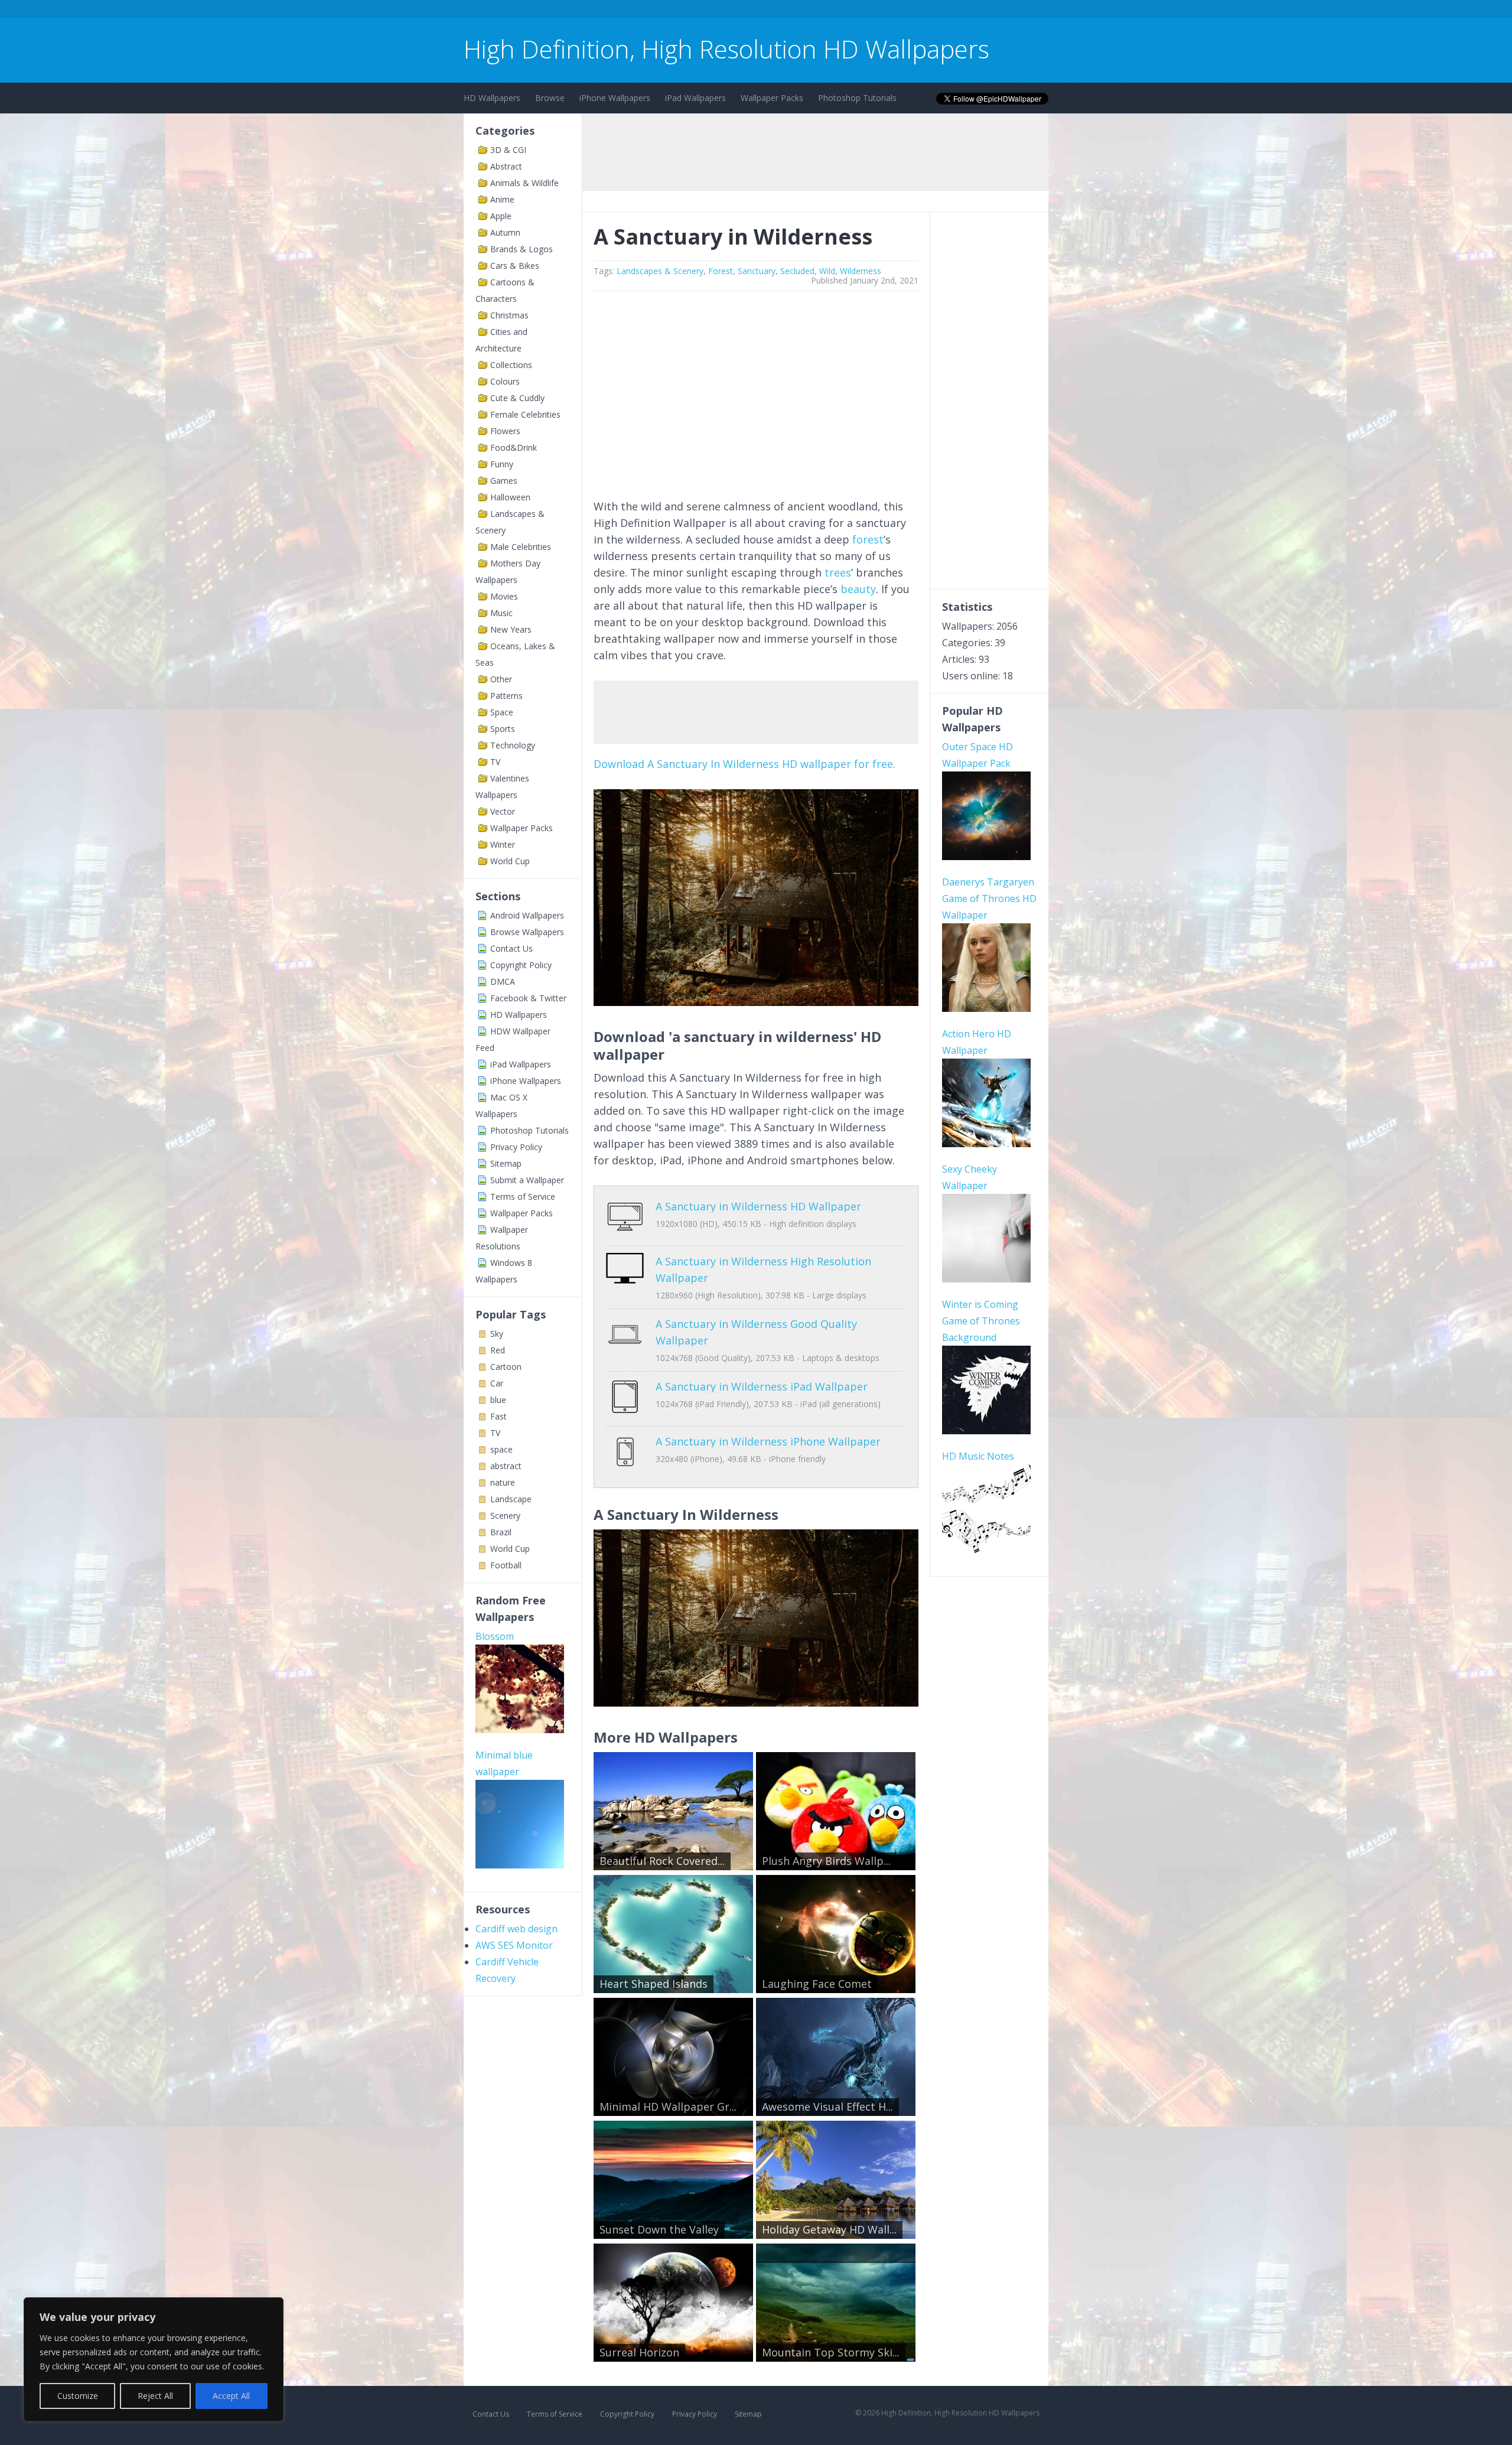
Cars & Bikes (515, 266)
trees (838, 572)
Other (501, 679)
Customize (78, 2396)
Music (501, 613)
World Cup (510, 861)
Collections (511, 365)
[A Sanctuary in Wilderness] (756, 1002)
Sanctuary (757, 271)
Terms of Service (523, 1197)
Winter (503, 844)
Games (504, 481)
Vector (503, 811)
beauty (858, 589)
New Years (511, 629)
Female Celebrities (525, 414)
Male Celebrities (521, 547)
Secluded (797, 271)
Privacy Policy (516, 1147)
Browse (550, 98)
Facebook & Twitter (528, 998)
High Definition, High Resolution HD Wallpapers (726, 49)
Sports (503, 729)
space (501, 1449)
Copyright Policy (521, 965)
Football (506, 1565)
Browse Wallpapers (527, 932)
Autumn (505, 232)
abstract (506, 1466)
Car (497, 1383)
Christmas (509, 315)
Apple (501, 216)
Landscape (511, 1499)
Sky (497, 1334)
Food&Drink (514, 447)
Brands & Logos (522, 249)
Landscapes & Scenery (660, 271)
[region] (154, 2359)
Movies (504, 596)
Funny (502, 464)
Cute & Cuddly (517, 398)
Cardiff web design (517, 1929)
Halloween (510, 497)
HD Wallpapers (492, 98)
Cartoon (506, 1367)
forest (868, 539)
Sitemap (506, 1163)
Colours (505, 381)
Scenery (505, 1515)
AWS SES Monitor (514, 1945)
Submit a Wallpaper (527, 1180)
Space (502, 712)
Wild (827, 271)
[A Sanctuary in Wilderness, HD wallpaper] (756, 1702)
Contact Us (511, 948)
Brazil (501, 1532)
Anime (502, 199)
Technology (513, 745)
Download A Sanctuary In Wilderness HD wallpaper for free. (744, 764)
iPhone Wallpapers (615, 98)
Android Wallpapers (527, 915)
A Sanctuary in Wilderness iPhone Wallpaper (768, 1441)
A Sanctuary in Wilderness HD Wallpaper (758, 1206)
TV (495, 762)
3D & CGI (508, 150)
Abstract (506, 166)
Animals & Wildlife (524, 183)
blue (498, 1400)
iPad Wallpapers (695, 98)
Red (498, 1350)
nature (503, 1482)
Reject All (155, 2396)
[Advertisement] (679, 11)
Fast (498, 1416)
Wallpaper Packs (772, 98)
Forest (721, 271)
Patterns (506, 696)
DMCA (503, 981)
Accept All (231, 2396)
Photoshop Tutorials (857, 98)
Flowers (505, 431)
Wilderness (861, 271)
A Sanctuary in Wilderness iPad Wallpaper (762, 1386)
